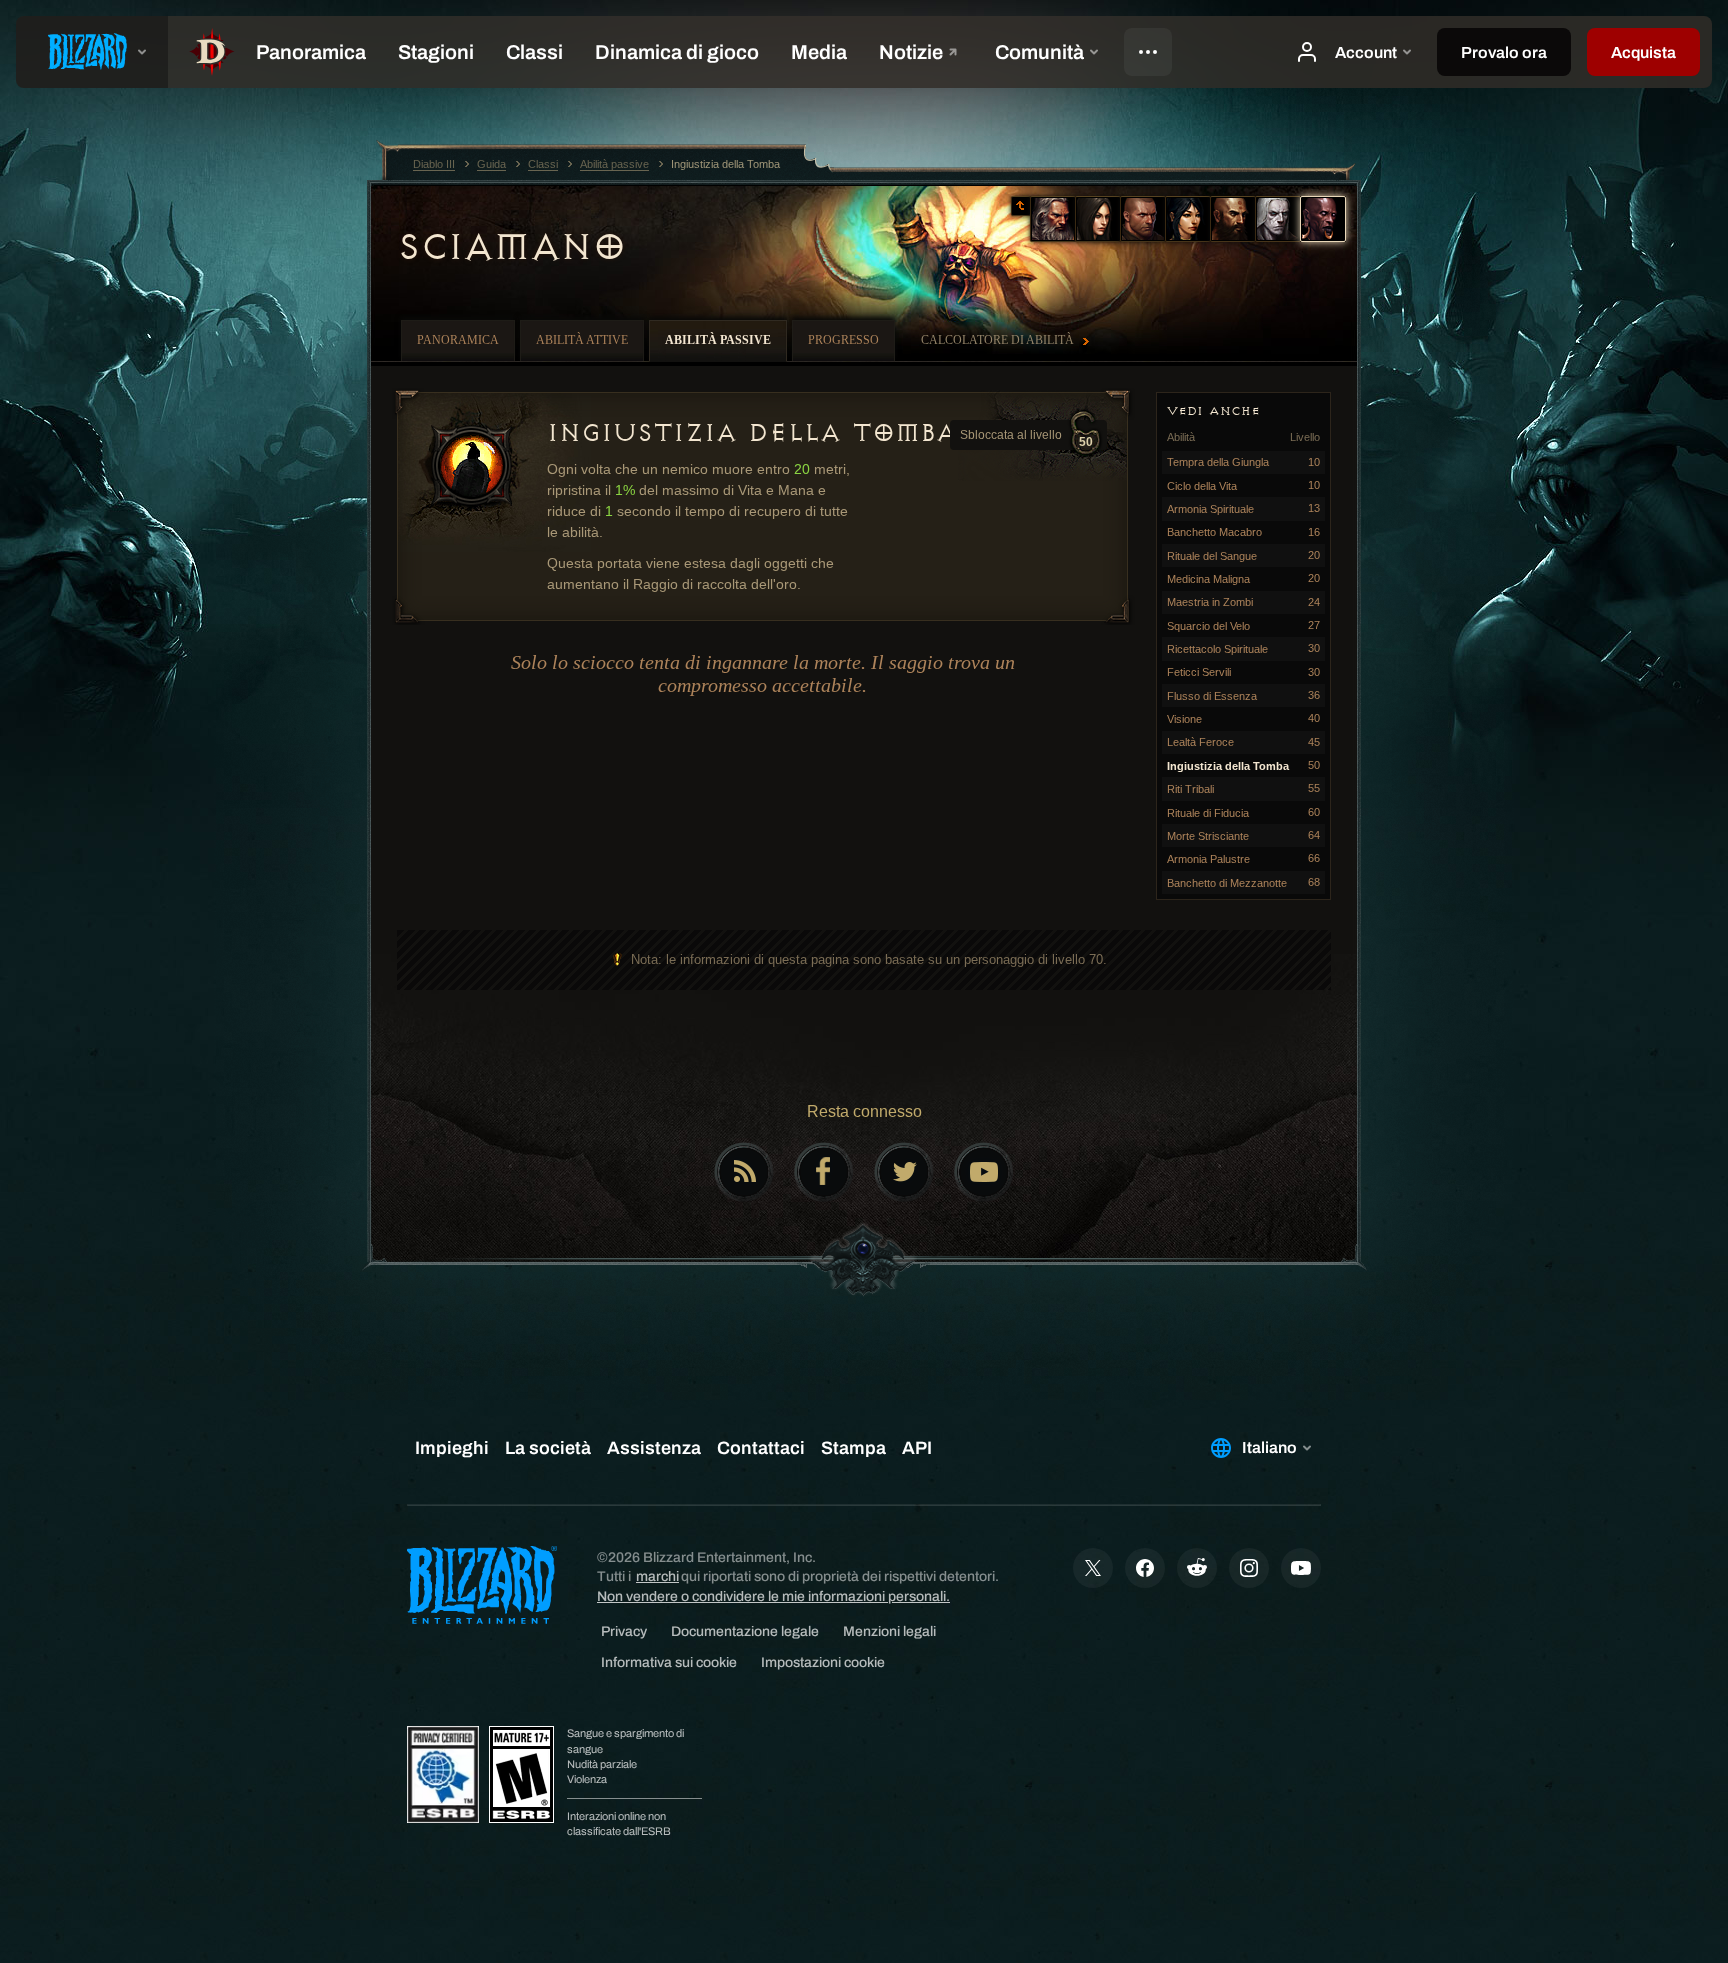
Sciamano (511, 247)
